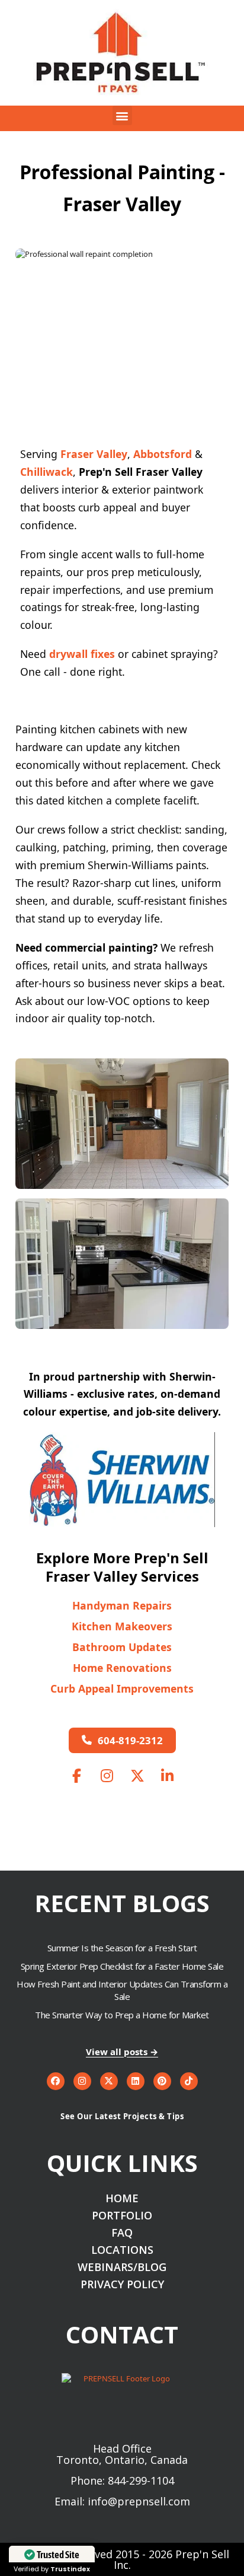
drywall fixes (82, 654)
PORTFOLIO (122, 2216)
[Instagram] (82, 2081)
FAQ (122, 2233)
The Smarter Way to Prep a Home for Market (122, 2015)
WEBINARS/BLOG (122, 2267)
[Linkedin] (136, 2081)
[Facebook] (56, 2081)
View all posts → (122, 2052)
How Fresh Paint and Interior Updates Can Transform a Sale (122, 1990)
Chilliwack (46, 472)
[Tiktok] (189, 2081)
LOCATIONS (122, 2250)
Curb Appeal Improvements (122, 1689)
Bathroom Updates (122, 1647)
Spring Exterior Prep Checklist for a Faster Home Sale (122, 1966)
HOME (122, 2198)
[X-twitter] (109, 2081)
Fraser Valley (94, 454)
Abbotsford (163, 454)
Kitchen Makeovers (122, 1626)
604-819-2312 (130, 1740)
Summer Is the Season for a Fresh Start (122, 1948)
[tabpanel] (122, 254)
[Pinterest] (162, 2081)
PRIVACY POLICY (122, 2284)
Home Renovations (122, 1668)
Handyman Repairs (122, 1606)
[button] (122, 115)
